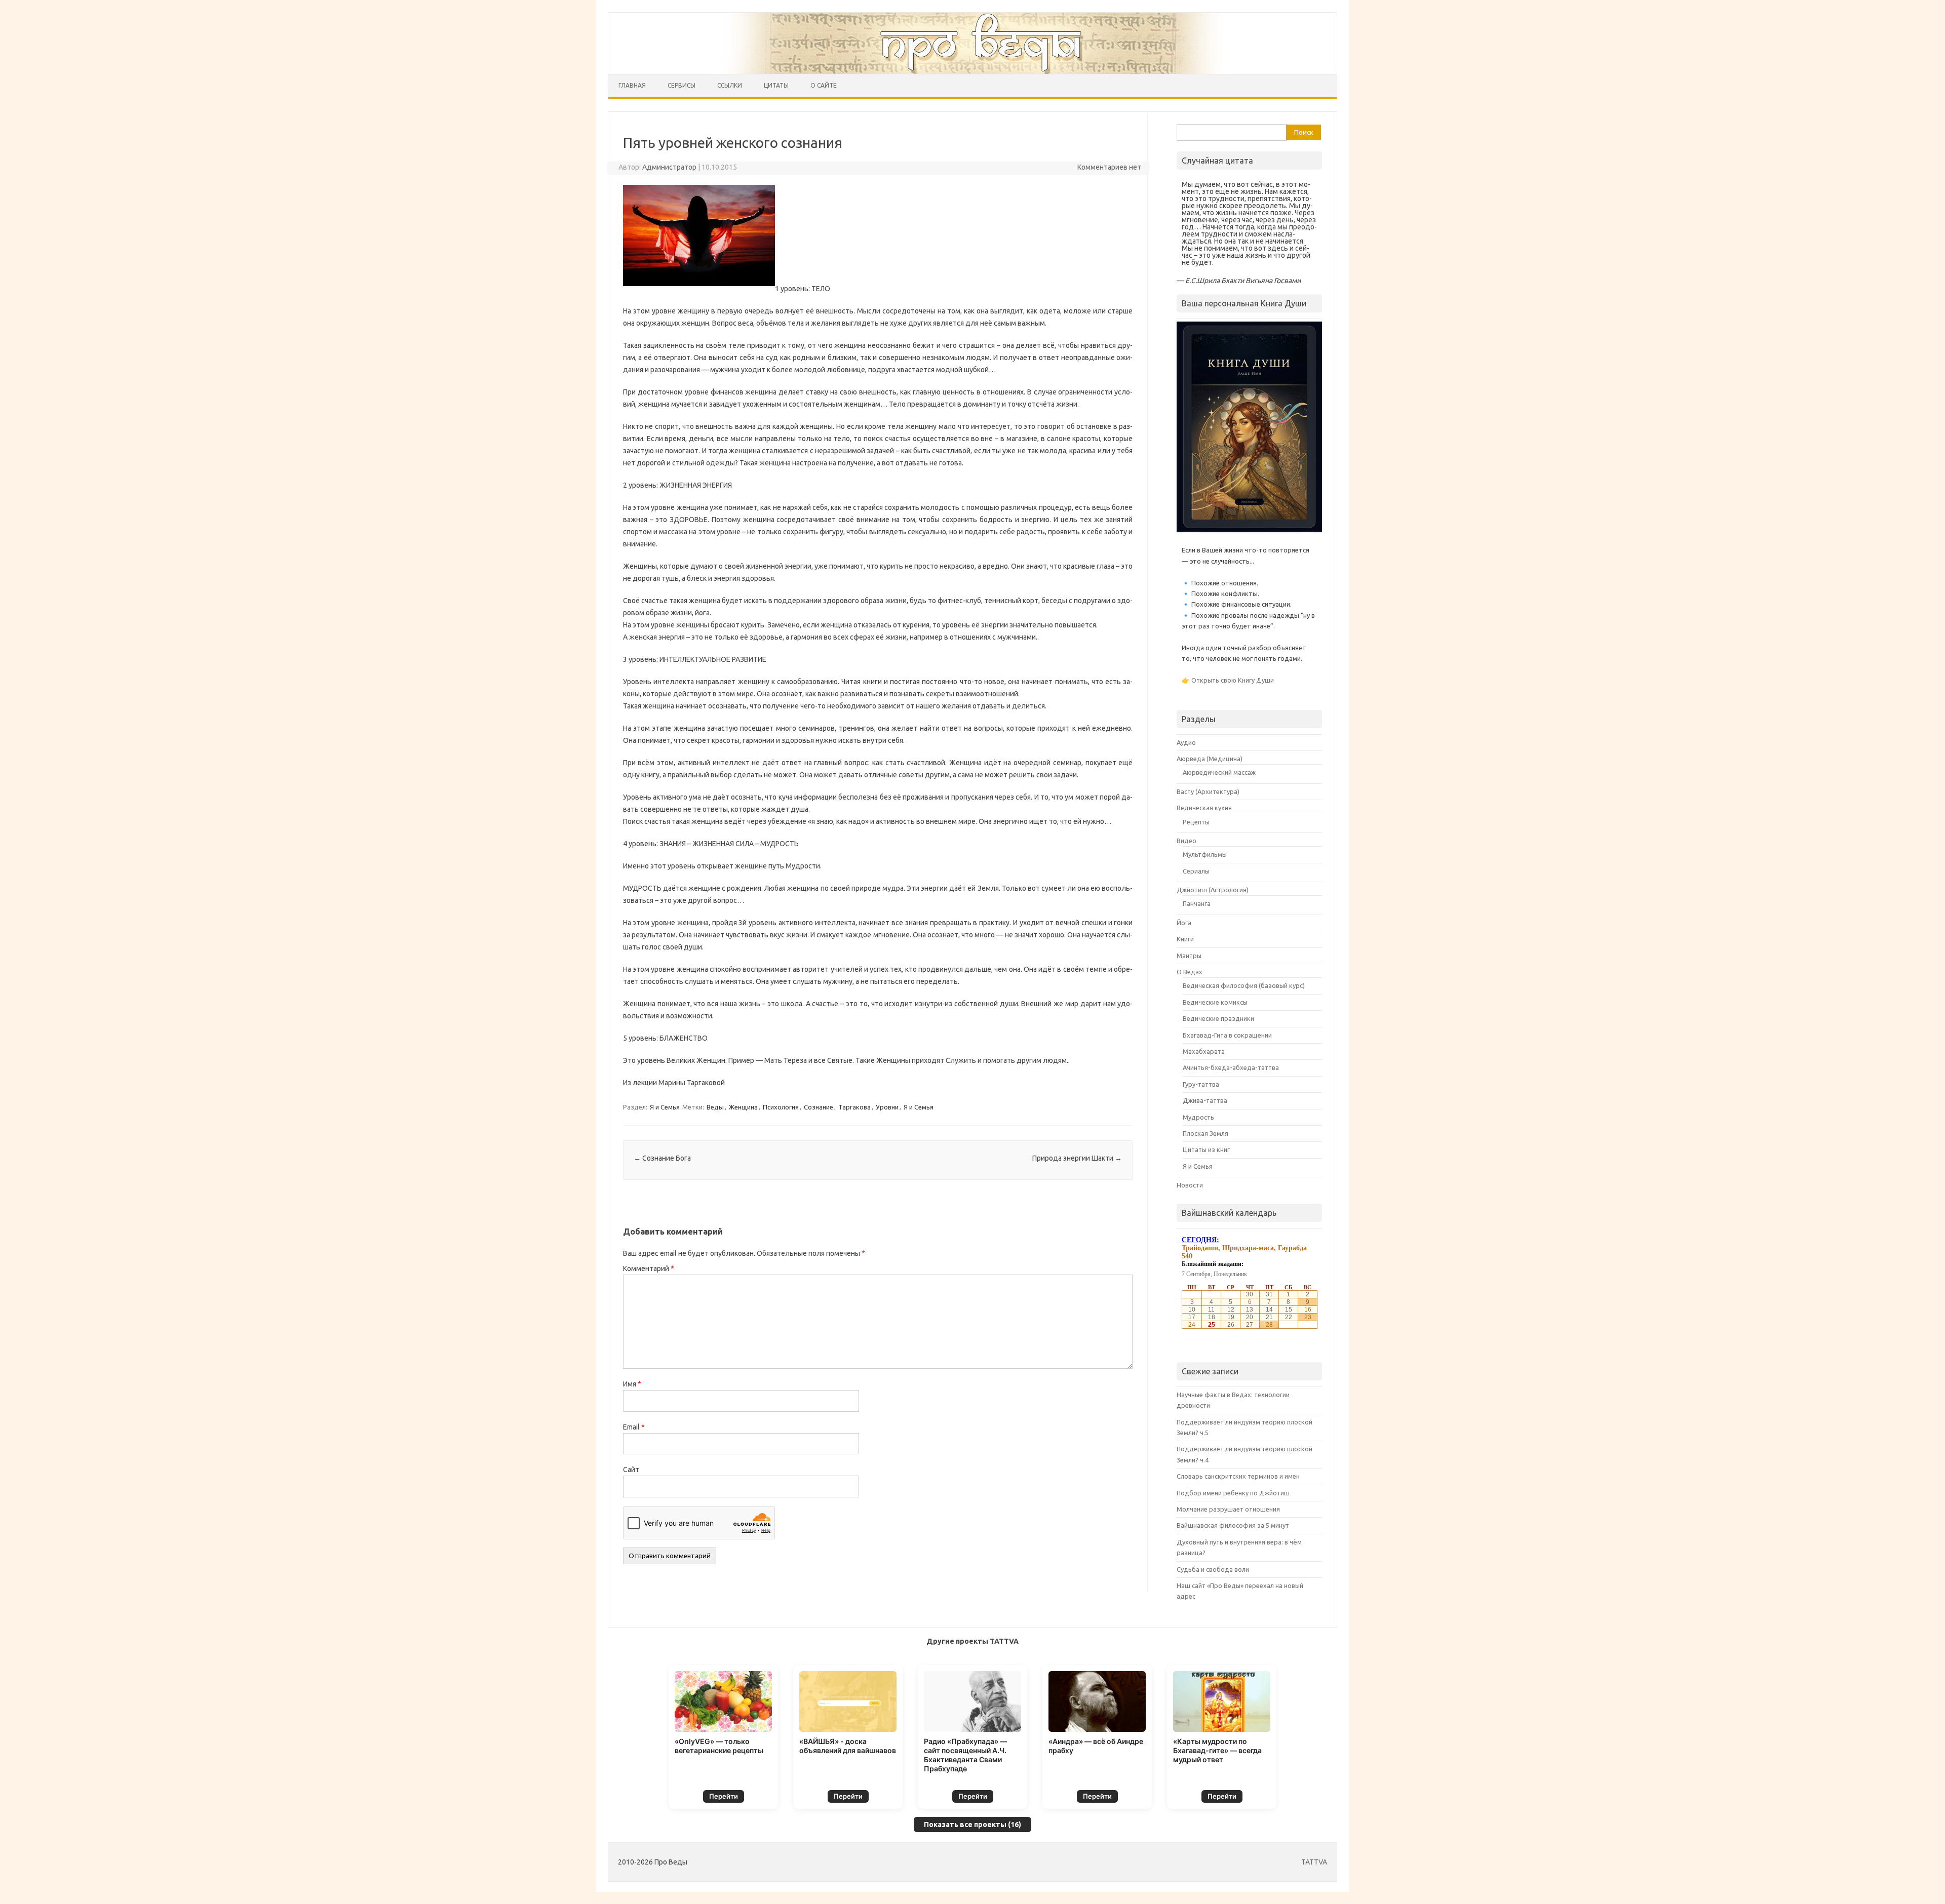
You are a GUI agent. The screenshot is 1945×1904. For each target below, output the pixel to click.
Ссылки (730, 85)
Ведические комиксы (1215, 1002)
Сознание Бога (662, 1158)
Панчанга (1197, 903)
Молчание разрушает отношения (1228, 1509)
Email (634, 1427)
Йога (1184, 923)
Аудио (1186, 742)
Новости (1190, 1185)
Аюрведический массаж (1219, 772)
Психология (781, 1107)
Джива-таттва (1205, 1100)
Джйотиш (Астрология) (1213, 890)
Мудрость (1198, 1117)
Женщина (743, 1107)
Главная (632, 85)
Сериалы (1196, 871)
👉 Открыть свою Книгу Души (1228, 680)
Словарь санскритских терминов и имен (1238, 1476)
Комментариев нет (1109, 167)
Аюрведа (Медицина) (1210, 759)
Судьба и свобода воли (1213, 1569)
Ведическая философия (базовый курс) (1244, 985)
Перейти (724, 1796)
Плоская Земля (1205, 1133)
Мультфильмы (1205, 854)
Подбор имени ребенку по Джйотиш (1233, 1493)
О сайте (824, 85)
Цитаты (776, 85)
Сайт (631, 1470)
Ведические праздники (1218, 1018)
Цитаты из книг (1206, 1149)
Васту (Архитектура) (1208, 791)
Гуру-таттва (1201, 1084)
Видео (1187, 841)
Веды (715, 1107)
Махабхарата (1204, 1051)
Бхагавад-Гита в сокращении (1227, 1035)
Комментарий (649, 1268)
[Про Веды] (972, 43)
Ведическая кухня (1204, 808)
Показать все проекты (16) (972, 1824)
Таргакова (854, 1107)
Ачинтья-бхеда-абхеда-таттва (1231, 1067)
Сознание (819, 1107)
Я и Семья (665, 1107)
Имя (632, 1384)
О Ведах (1190, 972)
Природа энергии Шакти (1077, 1158)
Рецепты (1196, 822)
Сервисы (682, 85)
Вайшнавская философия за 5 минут (1233, 1525)
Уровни (887, 1107)
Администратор (669, 167)
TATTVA (1314, 1862)
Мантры (1189, 956)
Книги (1185, 939)
